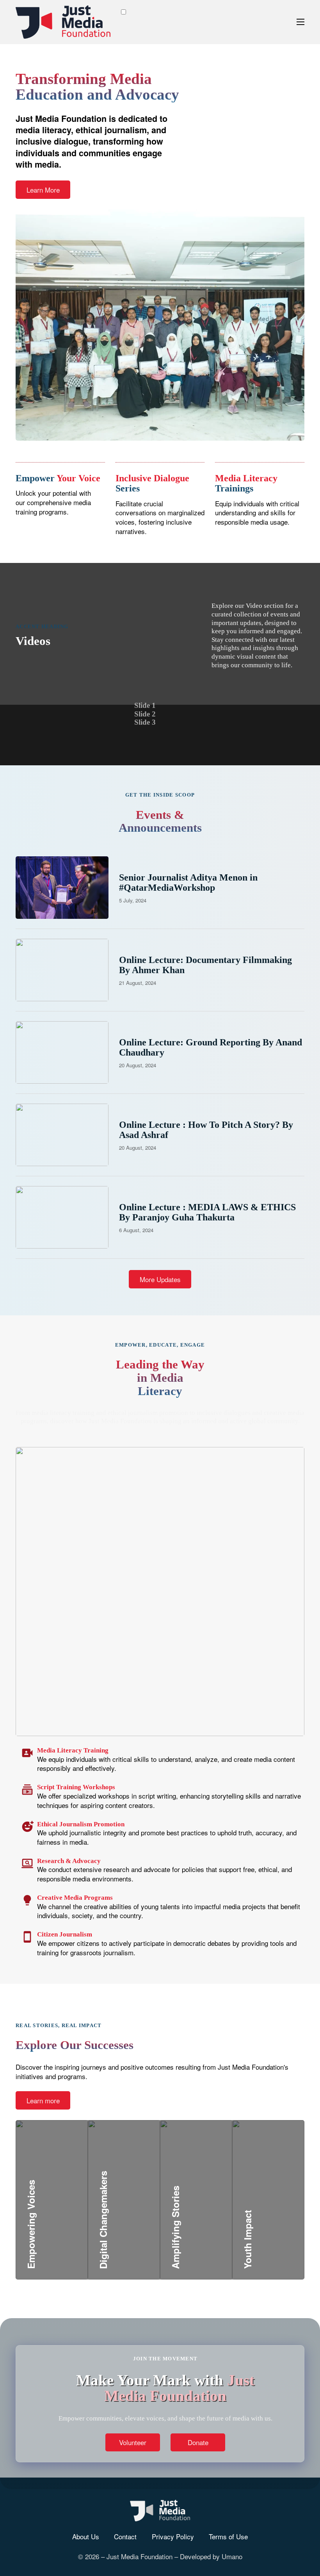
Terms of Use (228, 2537)
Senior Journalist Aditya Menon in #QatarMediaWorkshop (188, 882)
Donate (198, 2442)
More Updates (160, 1279)
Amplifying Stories (208, 2221)
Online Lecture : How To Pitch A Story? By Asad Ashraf (206, 1130)
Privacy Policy (173, 2537)
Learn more (43, 2100)
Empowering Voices (66, 2221)
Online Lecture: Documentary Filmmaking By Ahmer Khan (205, 965)
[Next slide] (194, 714)
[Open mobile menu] (300, 22)
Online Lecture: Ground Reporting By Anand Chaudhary (211, 1047)
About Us (86, 2537)
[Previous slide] (174, 714)
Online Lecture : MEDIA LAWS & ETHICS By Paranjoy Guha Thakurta (207, 1212)
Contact (125, 2537)
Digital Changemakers (143, 2221)
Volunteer (133, 2442)
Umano (232, 2556)
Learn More (43, 190)
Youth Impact (270, 2221)
